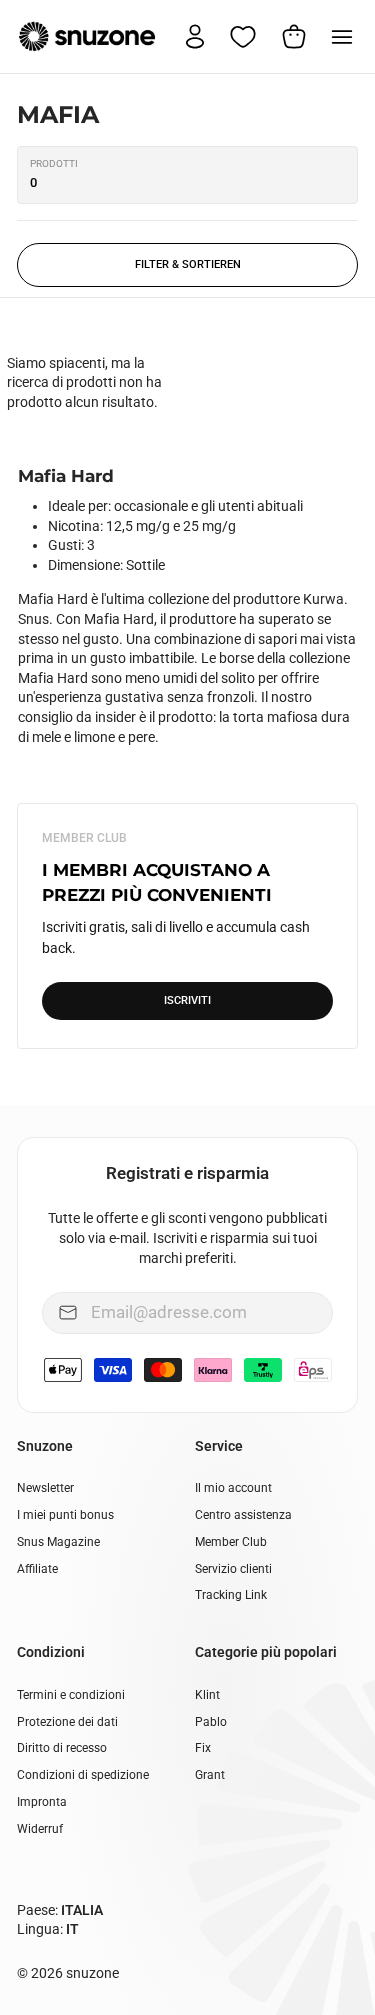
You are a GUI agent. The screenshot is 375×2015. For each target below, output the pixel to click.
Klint (207, 1695)
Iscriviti (187, 1000)
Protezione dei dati (67, 1722)
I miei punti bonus (65, 1515)
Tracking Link (231, 1595)
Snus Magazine (58, 1542)
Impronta (42, 1802)
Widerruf (40, 1829)
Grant (210, 1775)
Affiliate (37, 1569)
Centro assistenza (243, 1515)
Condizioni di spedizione (83, 1775)
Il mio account (233, 1488)
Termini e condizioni (71, 1695)
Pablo (211, 1722)
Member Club (231, 1542)
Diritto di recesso (62, 1748)
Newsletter (45, 1488)
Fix (203, 1748)
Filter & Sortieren (188, 264)
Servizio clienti (233, 1569)
